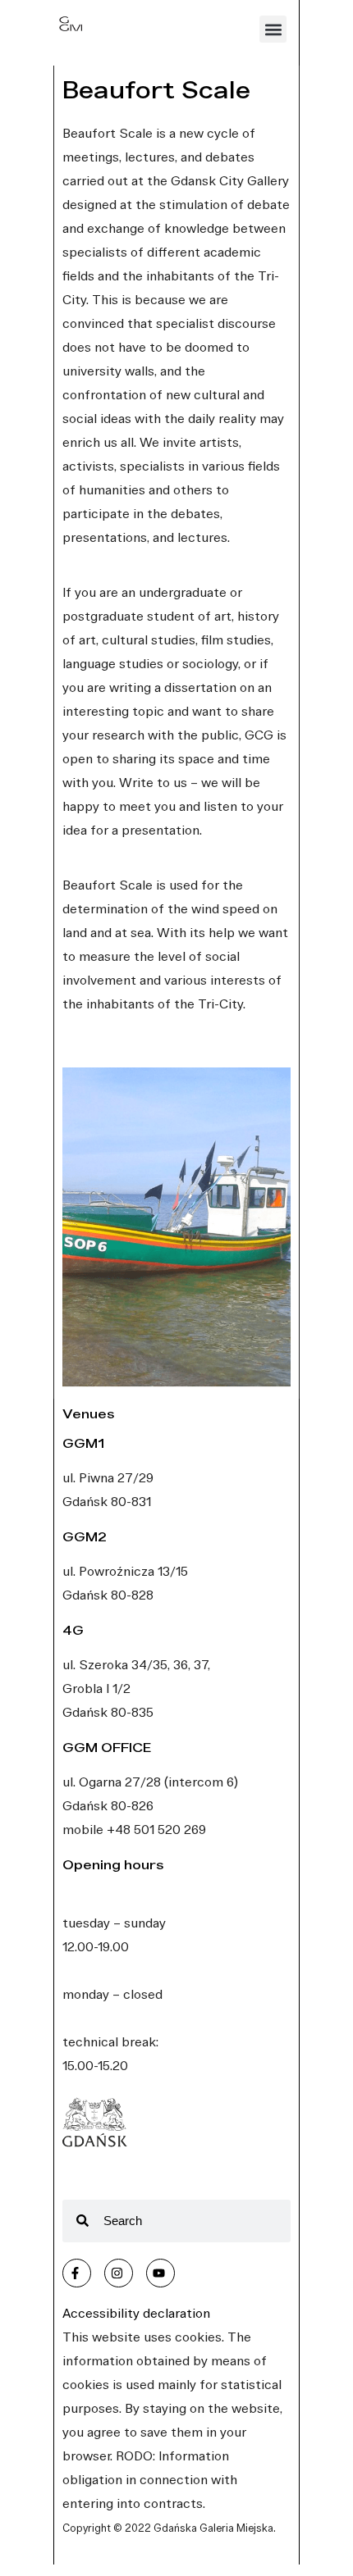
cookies (198, 2337)
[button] (273, 29)
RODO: (135, 2455)
